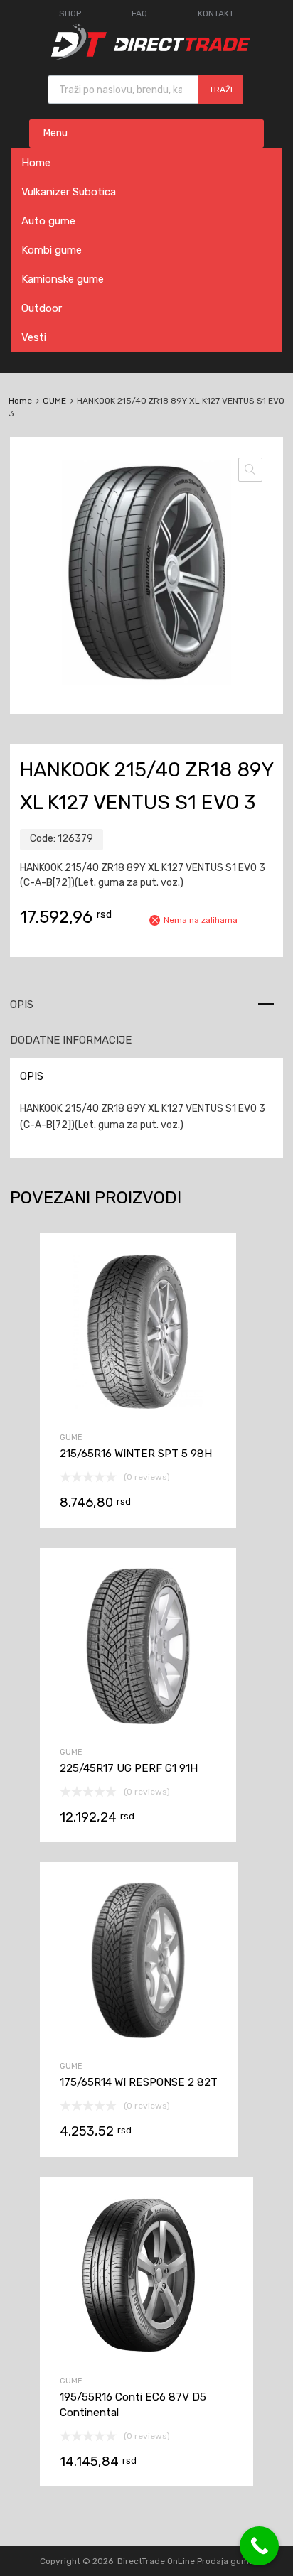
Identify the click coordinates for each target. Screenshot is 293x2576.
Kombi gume (52, 250)
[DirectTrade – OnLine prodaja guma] (146, 56)
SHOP (70, 13)
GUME (54, 401)
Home (36, 163)
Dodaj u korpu (138, 1445)
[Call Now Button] (259, 2546)
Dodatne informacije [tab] (71, 1040)
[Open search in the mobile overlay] (145, 90)
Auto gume (48, 221)
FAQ (139, 13)
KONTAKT (216, 13)
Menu (55, 133)
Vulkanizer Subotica (69, 192)
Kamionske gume (63, 279)
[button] (250, 470)
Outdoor (42, 308)
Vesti (34, 337)
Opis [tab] (22, 1005)
